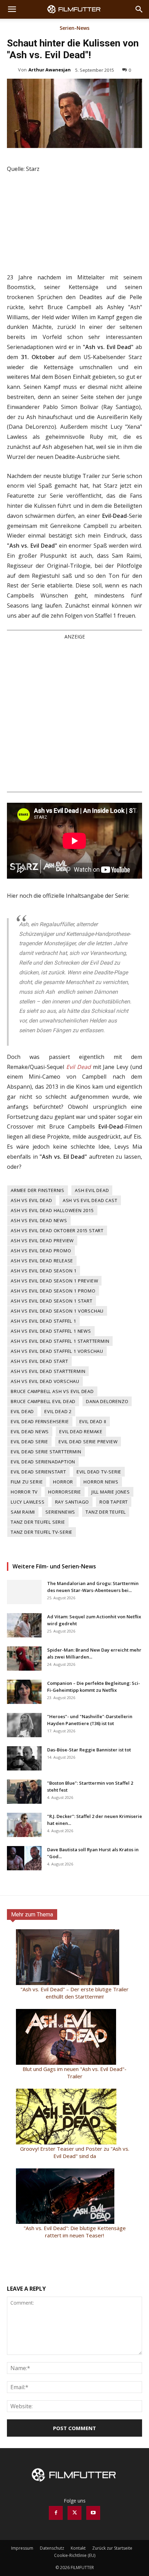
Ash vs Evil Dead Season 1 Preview (54, 1281)
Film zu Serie (27, 1482)
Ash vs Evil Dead (32, 1200)
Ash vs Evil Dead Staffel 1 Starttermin (60, 1341)
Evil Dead (22, 1411)
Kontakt (78, 2548)
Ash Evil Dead (92, 1190)
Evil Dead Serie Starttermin (46, 1452)
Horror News (101, 1482)
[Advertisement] (74, 715)
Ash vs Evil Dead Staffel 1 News (51, 1331)
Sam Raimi (23, 1512)
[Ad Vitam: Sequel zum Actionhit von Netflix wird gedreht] (24, 1625)
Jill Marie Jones (111, 1492)
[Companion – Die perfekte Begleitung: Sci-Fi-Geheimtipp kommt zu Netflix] (24, 1692)
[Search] (139, 9)
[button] (12, 9)
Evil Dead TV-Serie (99, 1472)
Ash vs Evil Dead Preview (42, 1241)
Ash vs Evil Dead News (39, 1220)
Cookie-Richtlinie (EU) (75, 2555)
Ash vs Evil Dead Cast (90, 1200)
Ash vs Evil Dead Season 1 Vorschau (57, 1311)
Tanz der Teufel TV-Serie (42, 1532)
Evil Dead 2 (58, 1411)
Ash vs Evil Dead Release (42, 1261)
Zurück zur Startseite (112, 2548)
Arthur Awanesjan (50, 70)
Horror (63, 1482)
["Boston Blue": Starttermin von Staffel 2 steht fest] (24, 1792)
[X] (74, 2513)
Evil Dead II (93, 1421)
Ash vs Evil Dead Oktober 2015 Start (57, 1230)
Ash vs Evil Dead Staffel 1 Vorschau (57, 1351)
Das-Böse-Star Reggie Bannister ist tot (89, 1750)
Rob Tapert (114, 1502)
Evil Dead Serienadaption (43, 1462)
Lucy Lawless (28, 1502)
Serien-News (74, 28)
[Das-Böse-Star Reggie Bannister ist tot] (24, 1758)
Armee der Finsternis (38, 1190)
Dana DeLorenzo (107, 1401)
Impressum (22, 2548)
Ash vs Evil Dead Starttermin (48, 1371)
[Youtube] (93, 2513)
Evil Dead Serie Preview (88, 1442)
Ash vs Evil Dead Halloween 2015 (52, 1210)
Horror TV (24, 1492)
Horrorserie (65, 1492)
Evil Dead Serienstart (38, 1472)
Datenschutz (52, 2548)
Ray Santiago (72, 1502)
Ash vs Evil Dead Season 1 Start (52, 1301)
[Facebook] (56, 2513)
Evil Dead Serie (29, 1442)
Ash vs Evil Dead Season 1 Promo (53, 1291)
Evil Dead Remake (81, 1431)
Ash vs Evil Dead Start (40, 1361)
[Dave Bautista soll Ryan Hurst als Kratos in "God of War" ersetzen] (24, 1858)
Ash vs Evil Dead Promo (41, 1251)
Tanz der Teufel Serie (38, 1522)
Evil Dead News (30, 1431)
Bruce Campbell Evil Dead (43, 1401)
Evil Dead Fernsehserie (40, 1421)
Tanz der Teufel (106, 1512)
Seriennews (60, 1512)
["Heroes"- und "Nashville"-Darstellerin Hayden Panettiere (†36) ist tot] (24, 1725)
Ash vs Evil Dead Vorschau (45, 1381)
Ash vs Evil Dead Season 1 (44, 1271)
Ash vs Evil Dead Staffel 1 (43, 1321)
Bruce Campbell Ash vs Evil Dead (52, 1391)
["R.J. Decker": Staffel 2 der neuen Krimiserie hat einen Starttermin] (24, 1825)
